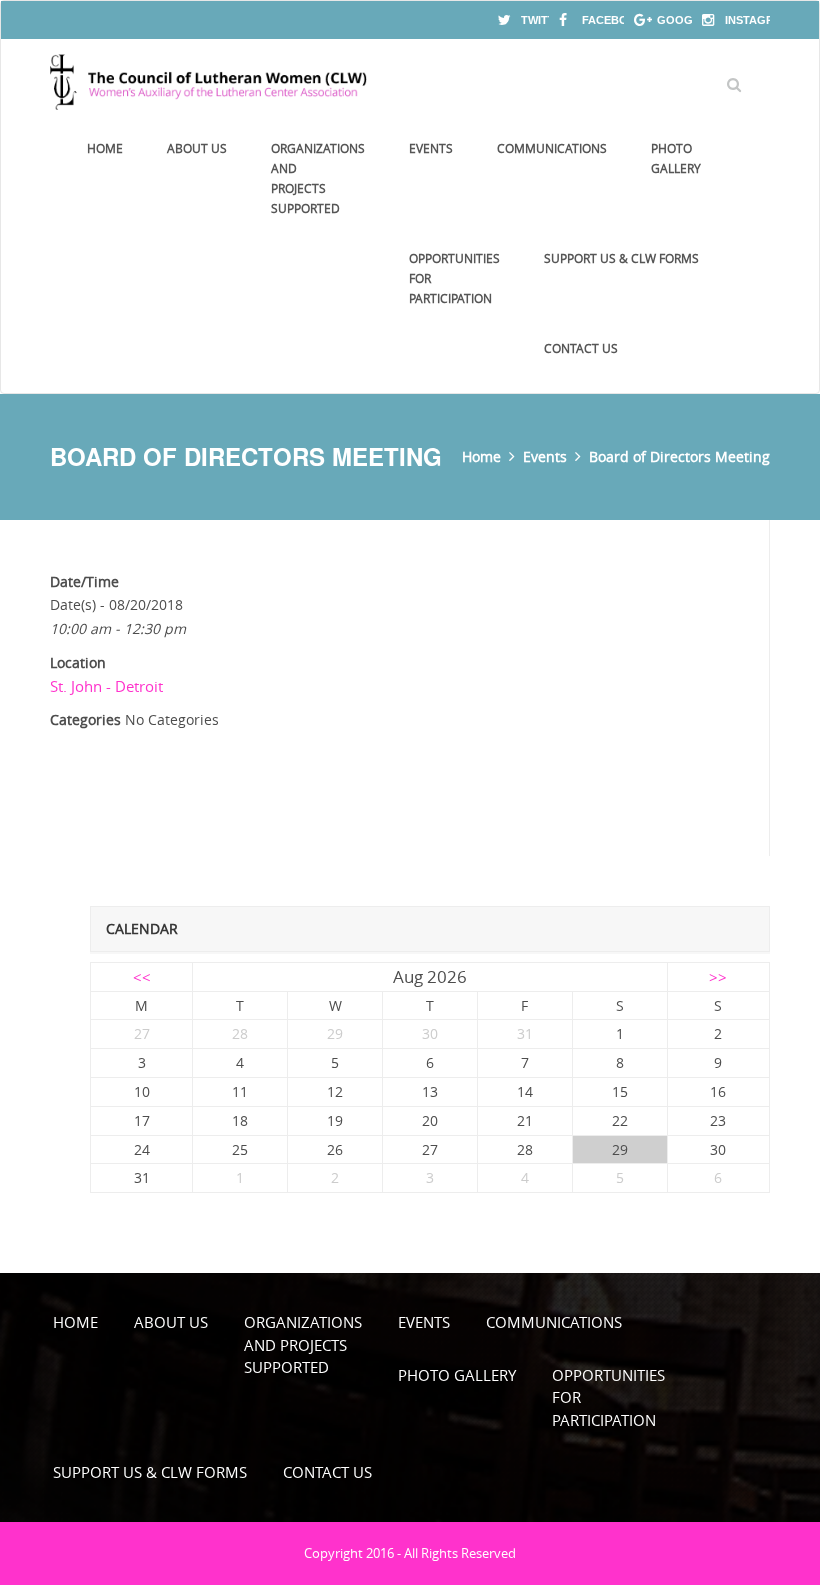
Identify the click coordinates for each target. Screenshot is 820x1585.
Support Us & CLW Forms (621, 258)
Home (105, 148)
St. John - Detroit (106, 686)
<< (142, 977)
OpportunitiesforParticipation (454, 278)
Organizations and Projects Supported (318, 178)
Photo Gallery (676, 158)
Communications (552, 148)
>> (718, 977)
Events (431, 148)
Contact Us (581, 348)
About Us (197, 148)
